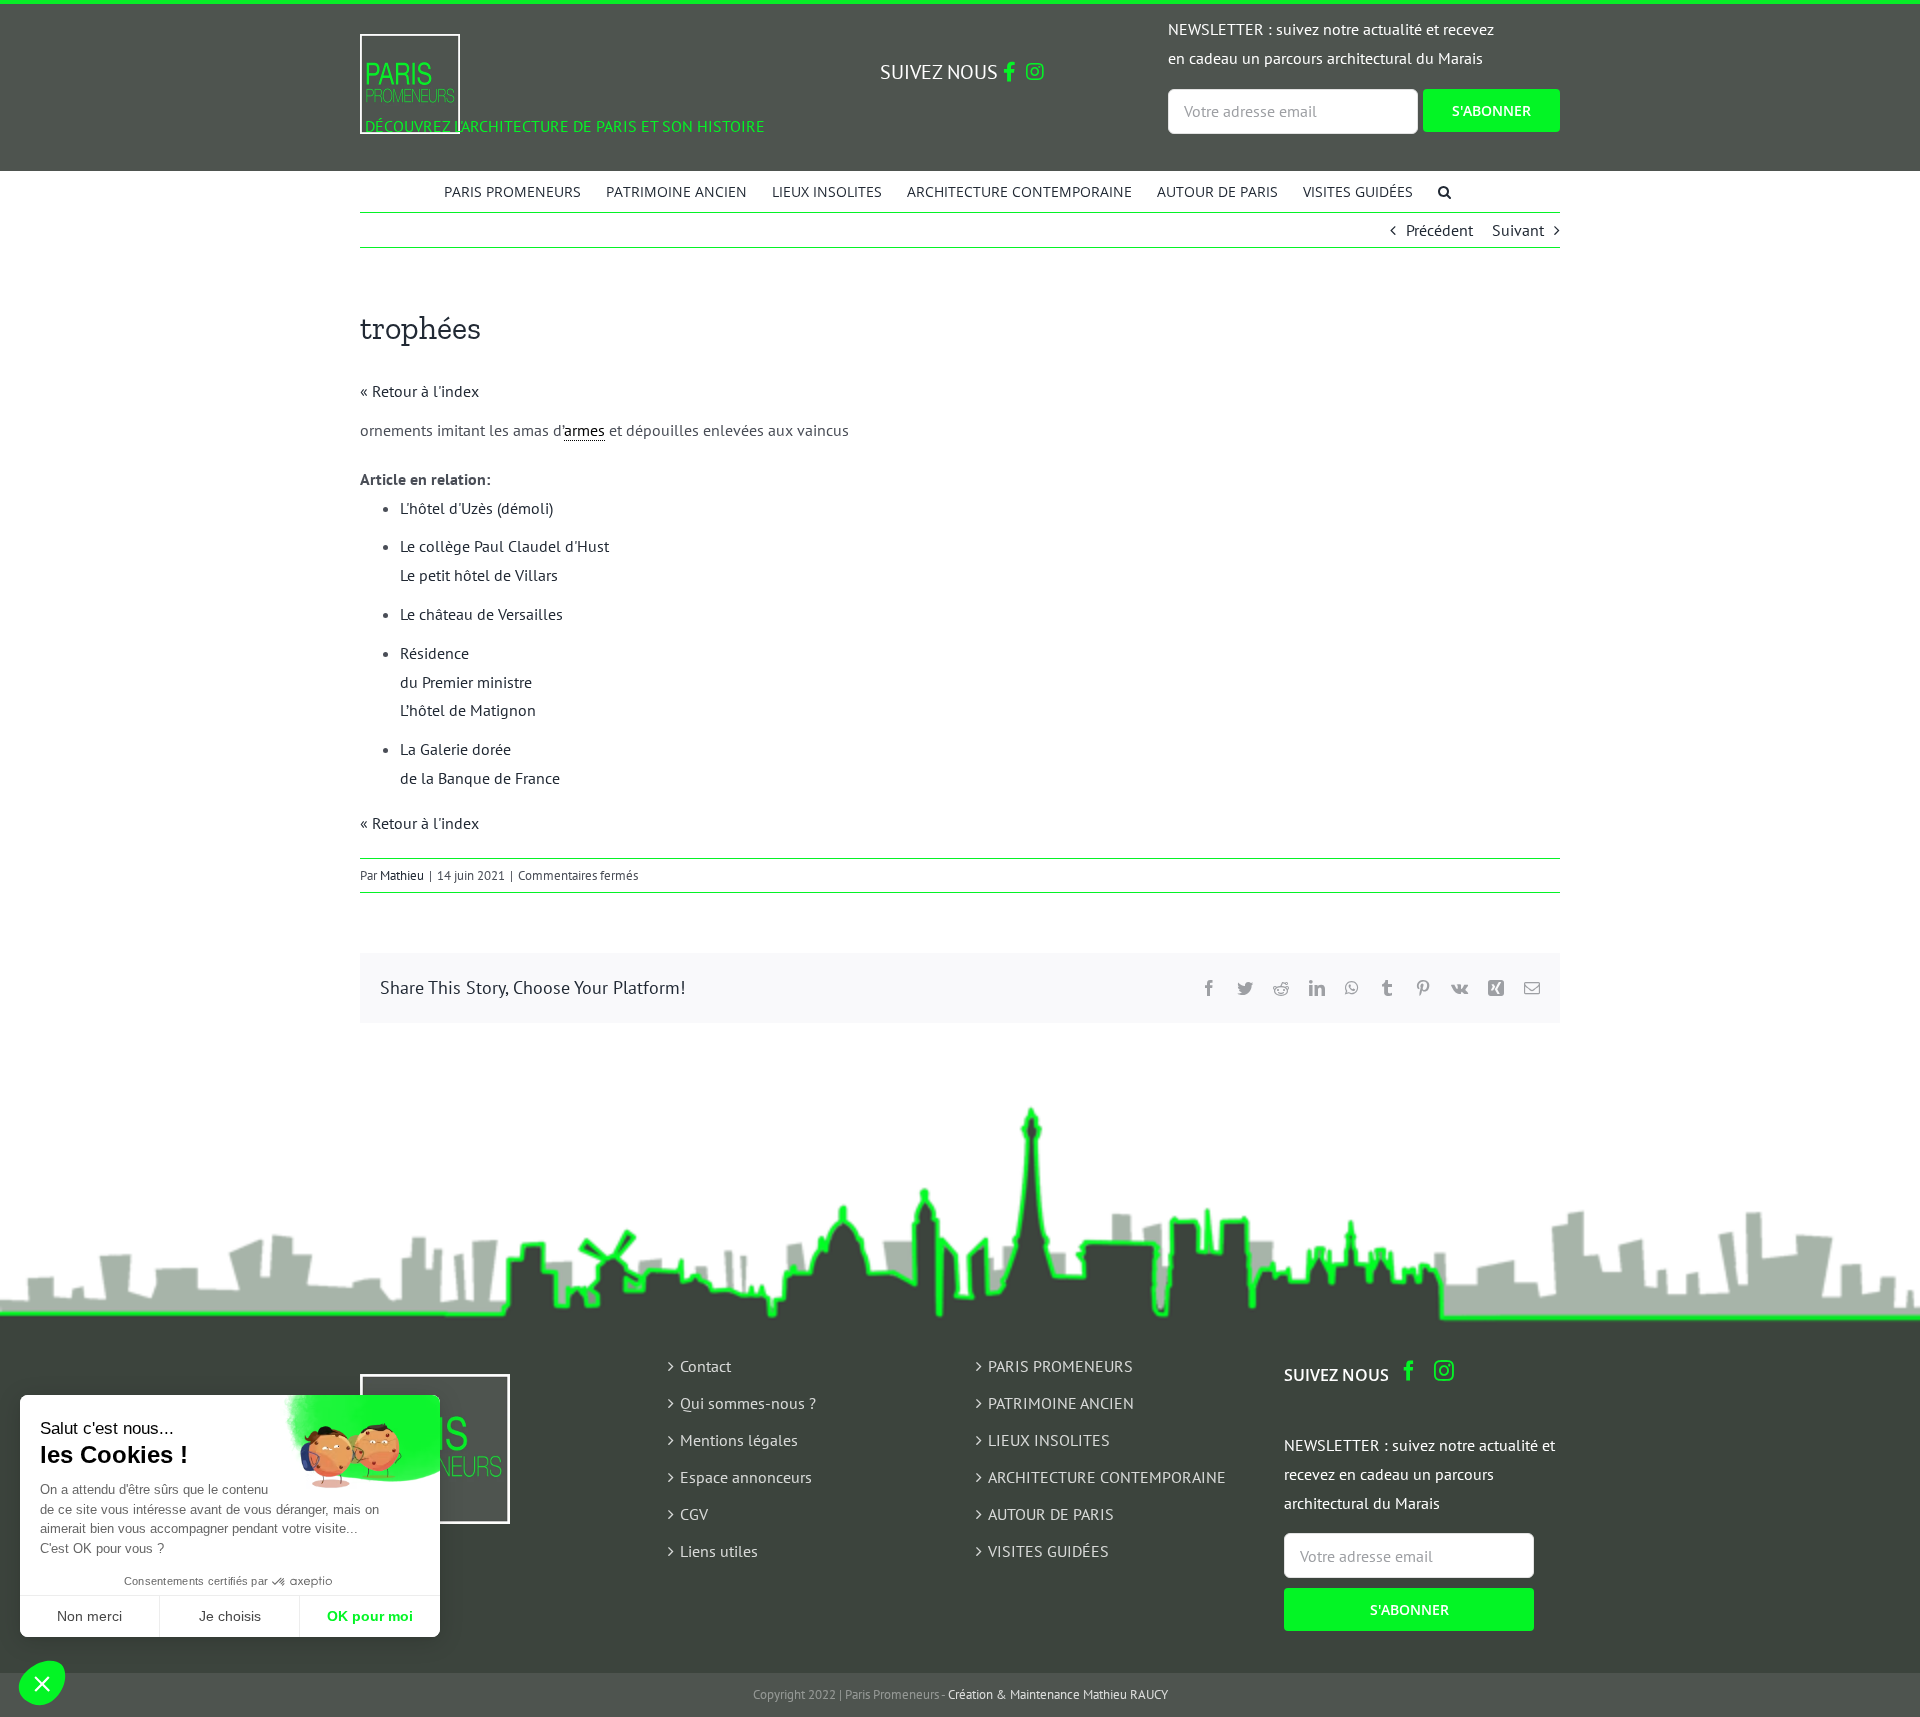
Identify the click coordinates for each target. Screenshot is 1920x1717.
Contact (705, 1366)
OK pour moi (370, 1616)
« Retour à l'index (419, 391)
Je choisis (230, 1616)
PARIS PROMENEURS (1060, 1366)
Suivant (1518, 230)
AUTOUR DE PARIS (1051, 1514)
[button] (1444, 191)
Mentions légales (739, 1440)
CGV (694, 1514)
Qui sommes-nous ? (748, 1403)
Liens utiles (719, 1551)
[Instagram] (1444, 1371)
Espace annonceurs (746, 1477)
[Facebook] (1409, 1371)
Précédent (1439, 230)
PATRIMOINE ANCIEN (1061, 1403)
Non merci (89, 1616)
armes (584, 430)
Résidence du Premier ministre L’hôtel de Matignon (468, 682)
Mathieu (402, 875)
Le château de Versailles (481, 614)
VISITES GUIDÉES (1048, 1551)
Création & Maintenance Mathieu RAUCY (1058, 1694)
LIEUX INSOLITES (1049, 1440)
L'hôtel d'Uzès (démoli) (476, 508)
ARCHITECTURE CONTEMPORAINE (1107, 1477)
